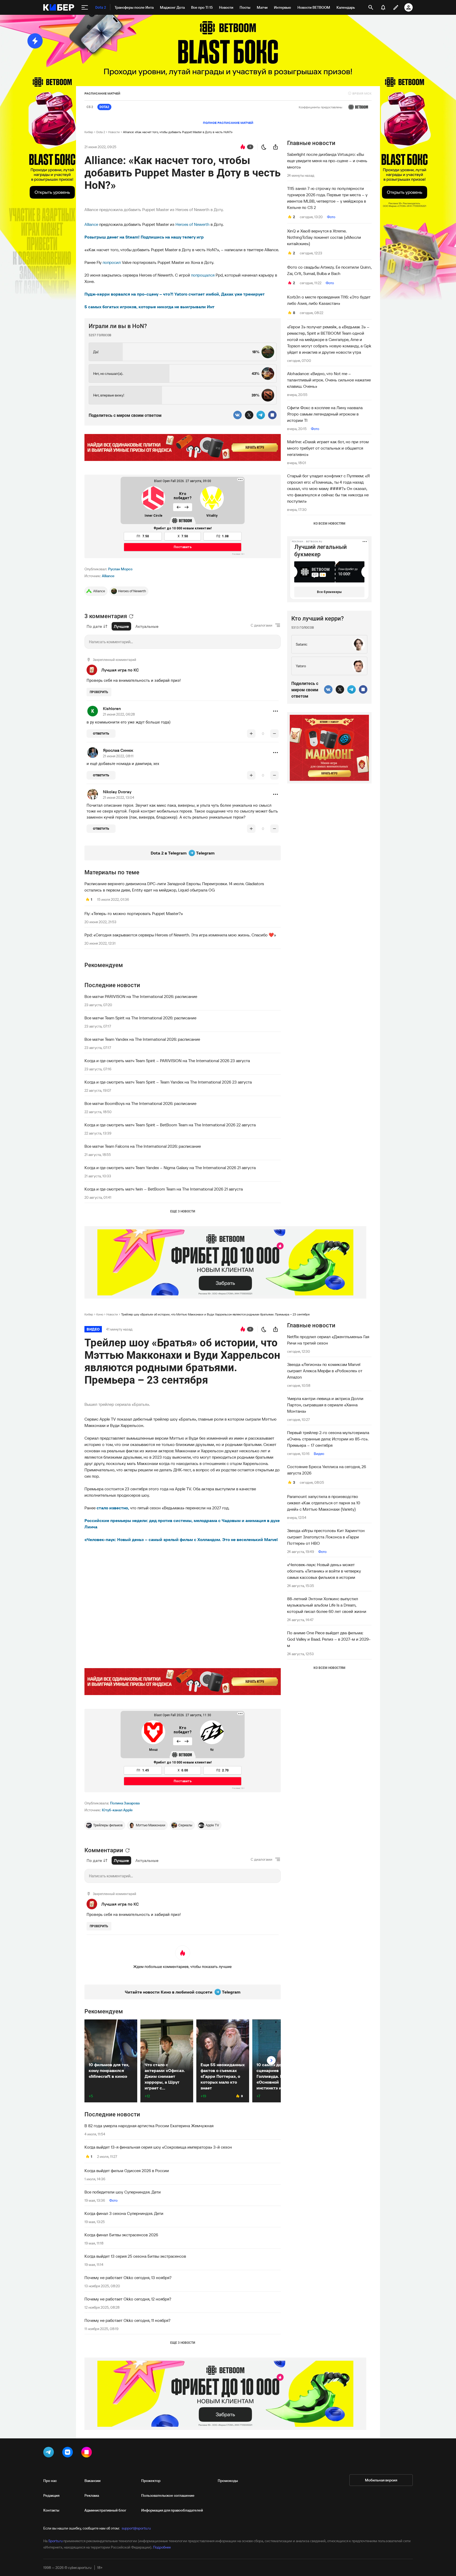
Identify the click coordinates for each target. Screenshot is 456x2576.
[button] (275, 711)
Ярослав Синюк (118, 750)
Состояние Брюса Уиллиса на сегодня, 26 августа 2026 (327, 1470)
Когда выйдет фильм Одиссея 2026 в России (127, 2171)
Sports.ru (55, 2541)
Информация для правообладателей (172, 2510)
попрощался (203, 275)
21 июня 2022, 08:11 (118, 756)
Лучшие (121, 626)
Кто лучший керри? (318, 619)
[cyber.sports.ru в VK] (69, 2453)
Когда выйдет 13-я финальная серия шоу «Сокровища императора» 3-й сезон (158, 2147)
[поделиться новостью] (275, 147)
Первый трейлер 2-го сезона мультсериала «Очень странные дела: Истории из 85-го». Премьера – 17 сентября (328, 1439)
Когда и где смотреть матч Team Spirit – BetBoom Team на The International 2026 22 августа (170, 1125)
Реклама (92, 2495)
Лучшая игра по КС (120, 670)
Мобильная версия (381, 2480)
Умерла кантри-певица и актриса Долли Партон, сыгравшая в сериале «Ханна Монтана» (325, 1405)
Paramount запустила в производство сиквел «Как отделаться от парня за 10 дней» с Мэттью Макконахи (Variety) (324, 1503)
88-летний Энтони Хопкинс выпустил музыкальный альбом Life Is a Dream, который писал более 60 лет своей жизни (327, 1605)
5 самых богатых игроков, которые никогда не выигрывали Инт (149, 307)
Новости (114, 132)
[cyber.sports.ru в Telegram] (50, 2453)
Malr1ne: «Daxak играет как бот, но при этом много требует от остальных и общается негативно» (328, 448)
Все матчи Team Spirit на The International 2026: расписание (140, 1018)
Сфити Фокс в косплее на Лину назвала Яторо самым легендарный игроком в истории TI (325, 414)
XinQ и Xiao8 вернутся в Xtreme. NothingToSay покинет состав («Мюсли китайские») (324, 237)
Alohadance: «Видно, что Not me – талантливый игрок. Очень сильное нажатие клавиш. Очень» (329, 380)
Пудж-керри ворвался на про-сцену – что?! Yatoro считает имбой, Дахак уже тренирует (175, 294)
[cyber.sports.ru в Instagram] (88, 2453)
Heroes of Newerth (193, 224)
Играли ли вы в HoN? (118, 326)
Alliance (91, 224)
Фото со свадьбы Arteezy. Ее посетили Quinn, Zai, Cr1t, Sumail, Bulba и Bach (329, 270)
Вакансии (92, 2481)
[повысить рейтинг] (251, 734)
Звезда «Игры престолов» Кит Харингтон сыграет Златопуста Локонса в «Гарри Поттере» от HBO (326, 1537)
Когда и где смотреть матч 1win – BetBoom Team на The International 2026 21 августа (164, 1189)
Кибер (89, 132)
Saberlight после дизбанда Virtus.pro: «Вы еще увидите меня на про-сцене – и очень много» (327, 161)
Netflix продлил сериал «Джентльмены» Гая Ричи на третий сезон (328, 1340)
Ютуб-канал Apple (117, 1810)
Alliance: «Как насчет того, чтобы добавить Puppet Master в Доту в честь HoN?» (178, 132)
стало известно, (113, 1508)
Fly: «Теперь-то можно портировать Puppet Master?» (134, 913)
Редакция (51, 2495)
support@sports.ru (136, 2528)
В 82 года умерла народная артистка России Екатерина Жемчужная (149, 2126)
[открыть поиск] (371, 7)
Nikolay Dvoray (117, 792)
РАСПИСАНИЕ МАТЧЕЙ (102, 93)
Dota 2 (101, 132)
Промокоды (228, 2481)
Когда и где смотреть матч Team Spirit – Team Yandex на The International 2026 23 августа (168, 1082)
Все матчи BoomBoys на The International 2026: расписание (140, 1103)
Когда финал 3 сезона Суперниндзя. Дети (124, 2213)
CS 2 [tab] (90, 107)
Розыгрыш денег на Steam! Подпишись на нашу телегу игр (144, 237)
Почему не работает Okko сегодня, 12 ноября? (128, 2299)
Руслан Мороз (120, 569)
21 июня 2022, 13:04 (119, 797)
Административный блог (105, 2510)
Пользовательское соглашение (168, 2495)
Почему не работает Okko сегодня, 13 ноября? (128, 2278)
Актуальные (147, 626)
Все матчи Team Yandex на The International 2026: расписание (142, 1039)
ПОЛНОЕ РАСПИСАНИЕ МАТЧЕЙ (228, 123)
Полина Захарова (125, 1803)
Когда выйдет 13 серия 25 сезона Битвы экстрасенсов (135, 2256)
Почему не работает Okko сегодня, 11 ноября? (127, 2320)
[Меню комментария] (275, 711)
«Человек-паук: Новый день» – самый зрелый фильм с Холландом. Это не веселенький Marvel (181, 1539)
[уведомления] (383, 7)
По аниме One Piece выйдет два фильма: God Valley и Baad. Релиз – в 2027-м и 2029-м (329, 1639)
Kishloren (112, 708)
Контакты (51, 2510)
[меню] (85, 7)
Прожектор (151, 2481)
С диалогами (262, 625)
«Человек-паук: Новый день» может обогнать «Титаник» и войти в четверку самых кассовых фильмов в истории (324, 1571)
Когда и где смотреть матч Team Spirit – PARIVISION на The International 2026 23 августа (167, 1061)
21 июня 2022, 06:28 (119, 714)
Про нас (50, 2481)
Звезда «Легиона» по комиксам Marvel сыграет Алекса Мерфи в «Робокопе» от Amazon (325, 1371)
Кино (100, 1314)
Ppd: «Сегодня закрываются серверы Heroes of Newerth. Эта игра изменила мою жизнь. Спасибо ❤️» (180, 935)
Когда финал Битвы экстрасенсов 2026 (121, 2235)
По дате (94, 626)
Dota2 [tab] (104, 107)
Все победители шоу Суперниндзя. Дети (123, 2192)
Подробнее (162, 2547)
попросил (112, 262)
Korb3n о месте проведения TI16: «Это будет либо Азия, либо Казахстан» (329, 300)
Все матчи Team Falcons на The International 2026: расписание (143, 1146)
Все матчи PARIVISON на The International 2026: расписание (141, 996)
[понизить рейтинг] (274, 734)
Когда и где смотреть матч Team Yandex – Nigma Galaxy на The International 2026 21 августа (170, 1168)
